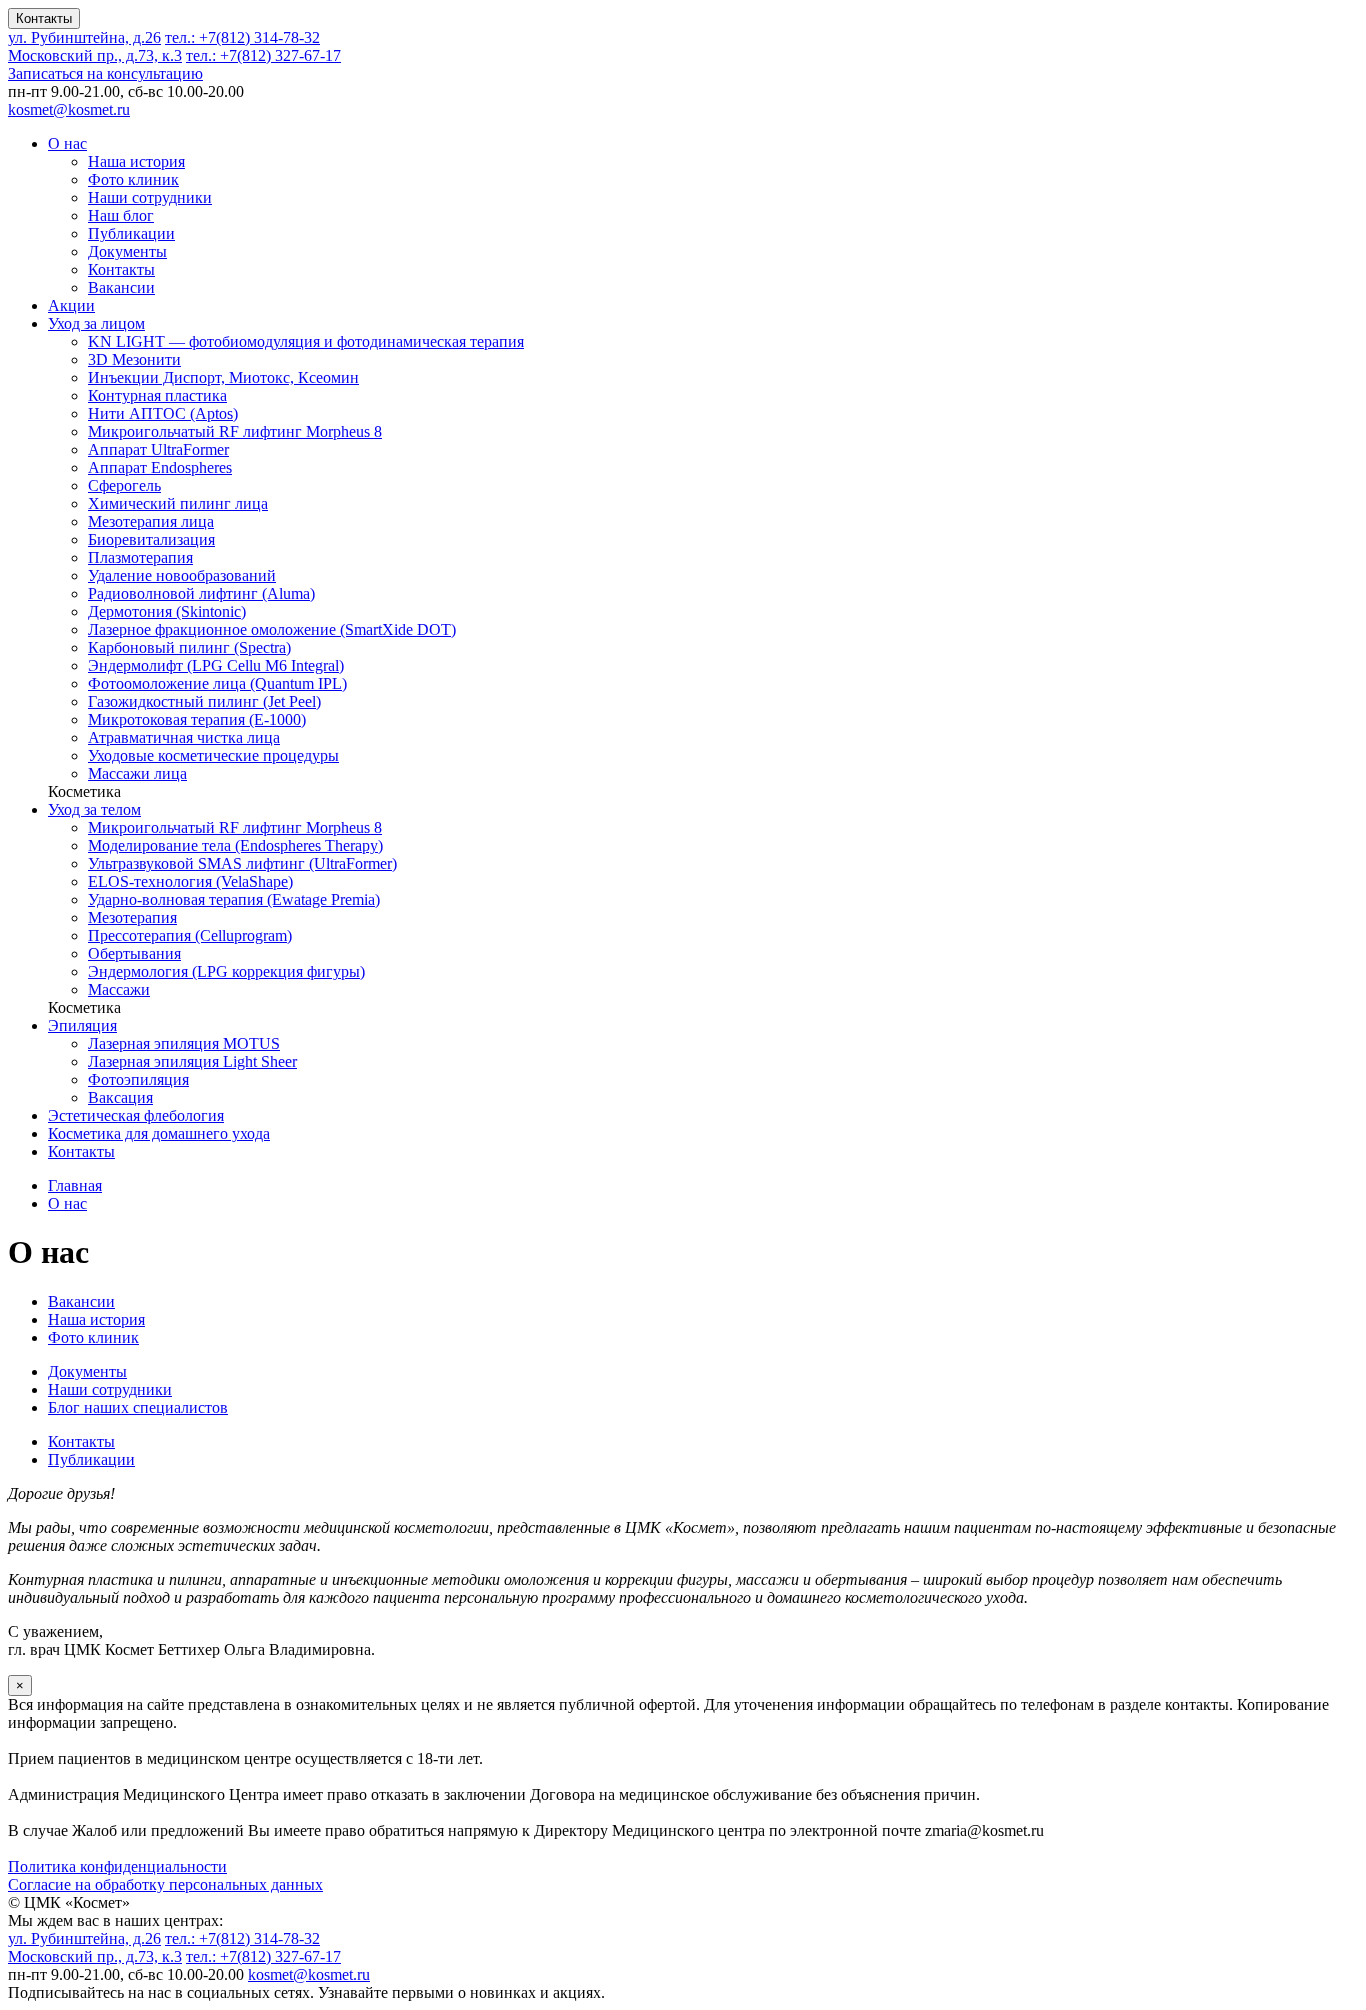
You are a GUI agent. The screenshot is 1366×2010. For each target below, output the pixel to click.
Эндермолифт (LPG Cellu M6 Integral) (216, 665)
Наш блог (121, 215)
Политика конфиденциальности (117, 1866)
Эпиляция (82, 1025)
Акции (71, 305)
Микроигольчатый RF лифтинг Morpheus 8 (235, 431)
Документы (127, 251)
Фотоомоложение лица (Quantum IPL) (217, 683)
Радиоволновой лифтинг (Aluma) (201, 593)
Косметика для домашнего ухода (159, 1133)
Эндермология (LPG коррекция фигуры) (226, 971)
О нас (67, 143)
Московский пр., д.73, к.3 (95, 55)
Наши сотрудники (150, 197)
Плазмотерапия (140, 557)
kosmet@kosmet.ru (69, 109)
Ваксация (120, 1097)
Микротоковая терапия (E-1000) (197, 719)
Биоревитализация (151, 539)
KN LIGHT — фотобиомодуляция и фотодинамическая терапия (306, 341)
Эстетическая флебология (136, 1115)
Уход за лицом (96, 323)
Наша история (136, 161)
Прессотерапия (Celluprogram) (190, 935)
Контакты (44, 18)
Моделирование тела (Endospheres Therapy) (235, 845)
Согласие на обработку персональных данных (165, 1884)
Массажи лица (137, 773)
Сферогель (124, 485)
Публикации (131, 233)
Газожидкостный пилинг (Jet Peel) (204, 701)
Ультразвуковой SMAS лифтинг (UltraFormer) (242, 863)
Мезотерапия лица (151, 521)
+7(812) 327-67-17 (263, 55)
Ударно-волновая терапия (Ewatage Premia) (234, 899)
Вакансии (121, 287)
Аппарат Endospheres (160, 467)
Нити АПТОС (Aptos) (163, 413)
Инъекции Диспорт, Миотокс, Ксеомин (223, 377)
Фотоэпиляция (138, 1079)
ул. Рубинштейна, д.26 (84, 37)
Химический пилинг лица (178, 503)
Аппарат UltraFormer (158, 449)
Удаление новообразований (182, 575)
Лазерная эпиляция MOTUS (184, 1043)
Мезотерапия (132, 917)
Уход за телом (94, 809)
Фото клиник (133, 179)
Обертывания (134, 953)
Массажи (119, 989)
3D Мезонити (134, 359)
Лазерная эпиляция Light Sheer (192, 1061)
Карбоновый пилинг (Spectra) (189, 647)
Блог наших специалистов (138, 1407)
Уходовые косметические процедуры (213, 755)
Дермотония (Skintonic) (167, 611)
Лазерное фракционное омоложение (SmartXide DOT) (272, 629)
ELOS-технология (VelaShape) (190, 881)
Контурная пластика (157, 395)
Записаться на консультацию (105, 73)
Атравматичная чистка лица (184, 737)
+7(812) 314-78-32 (242, 37)
